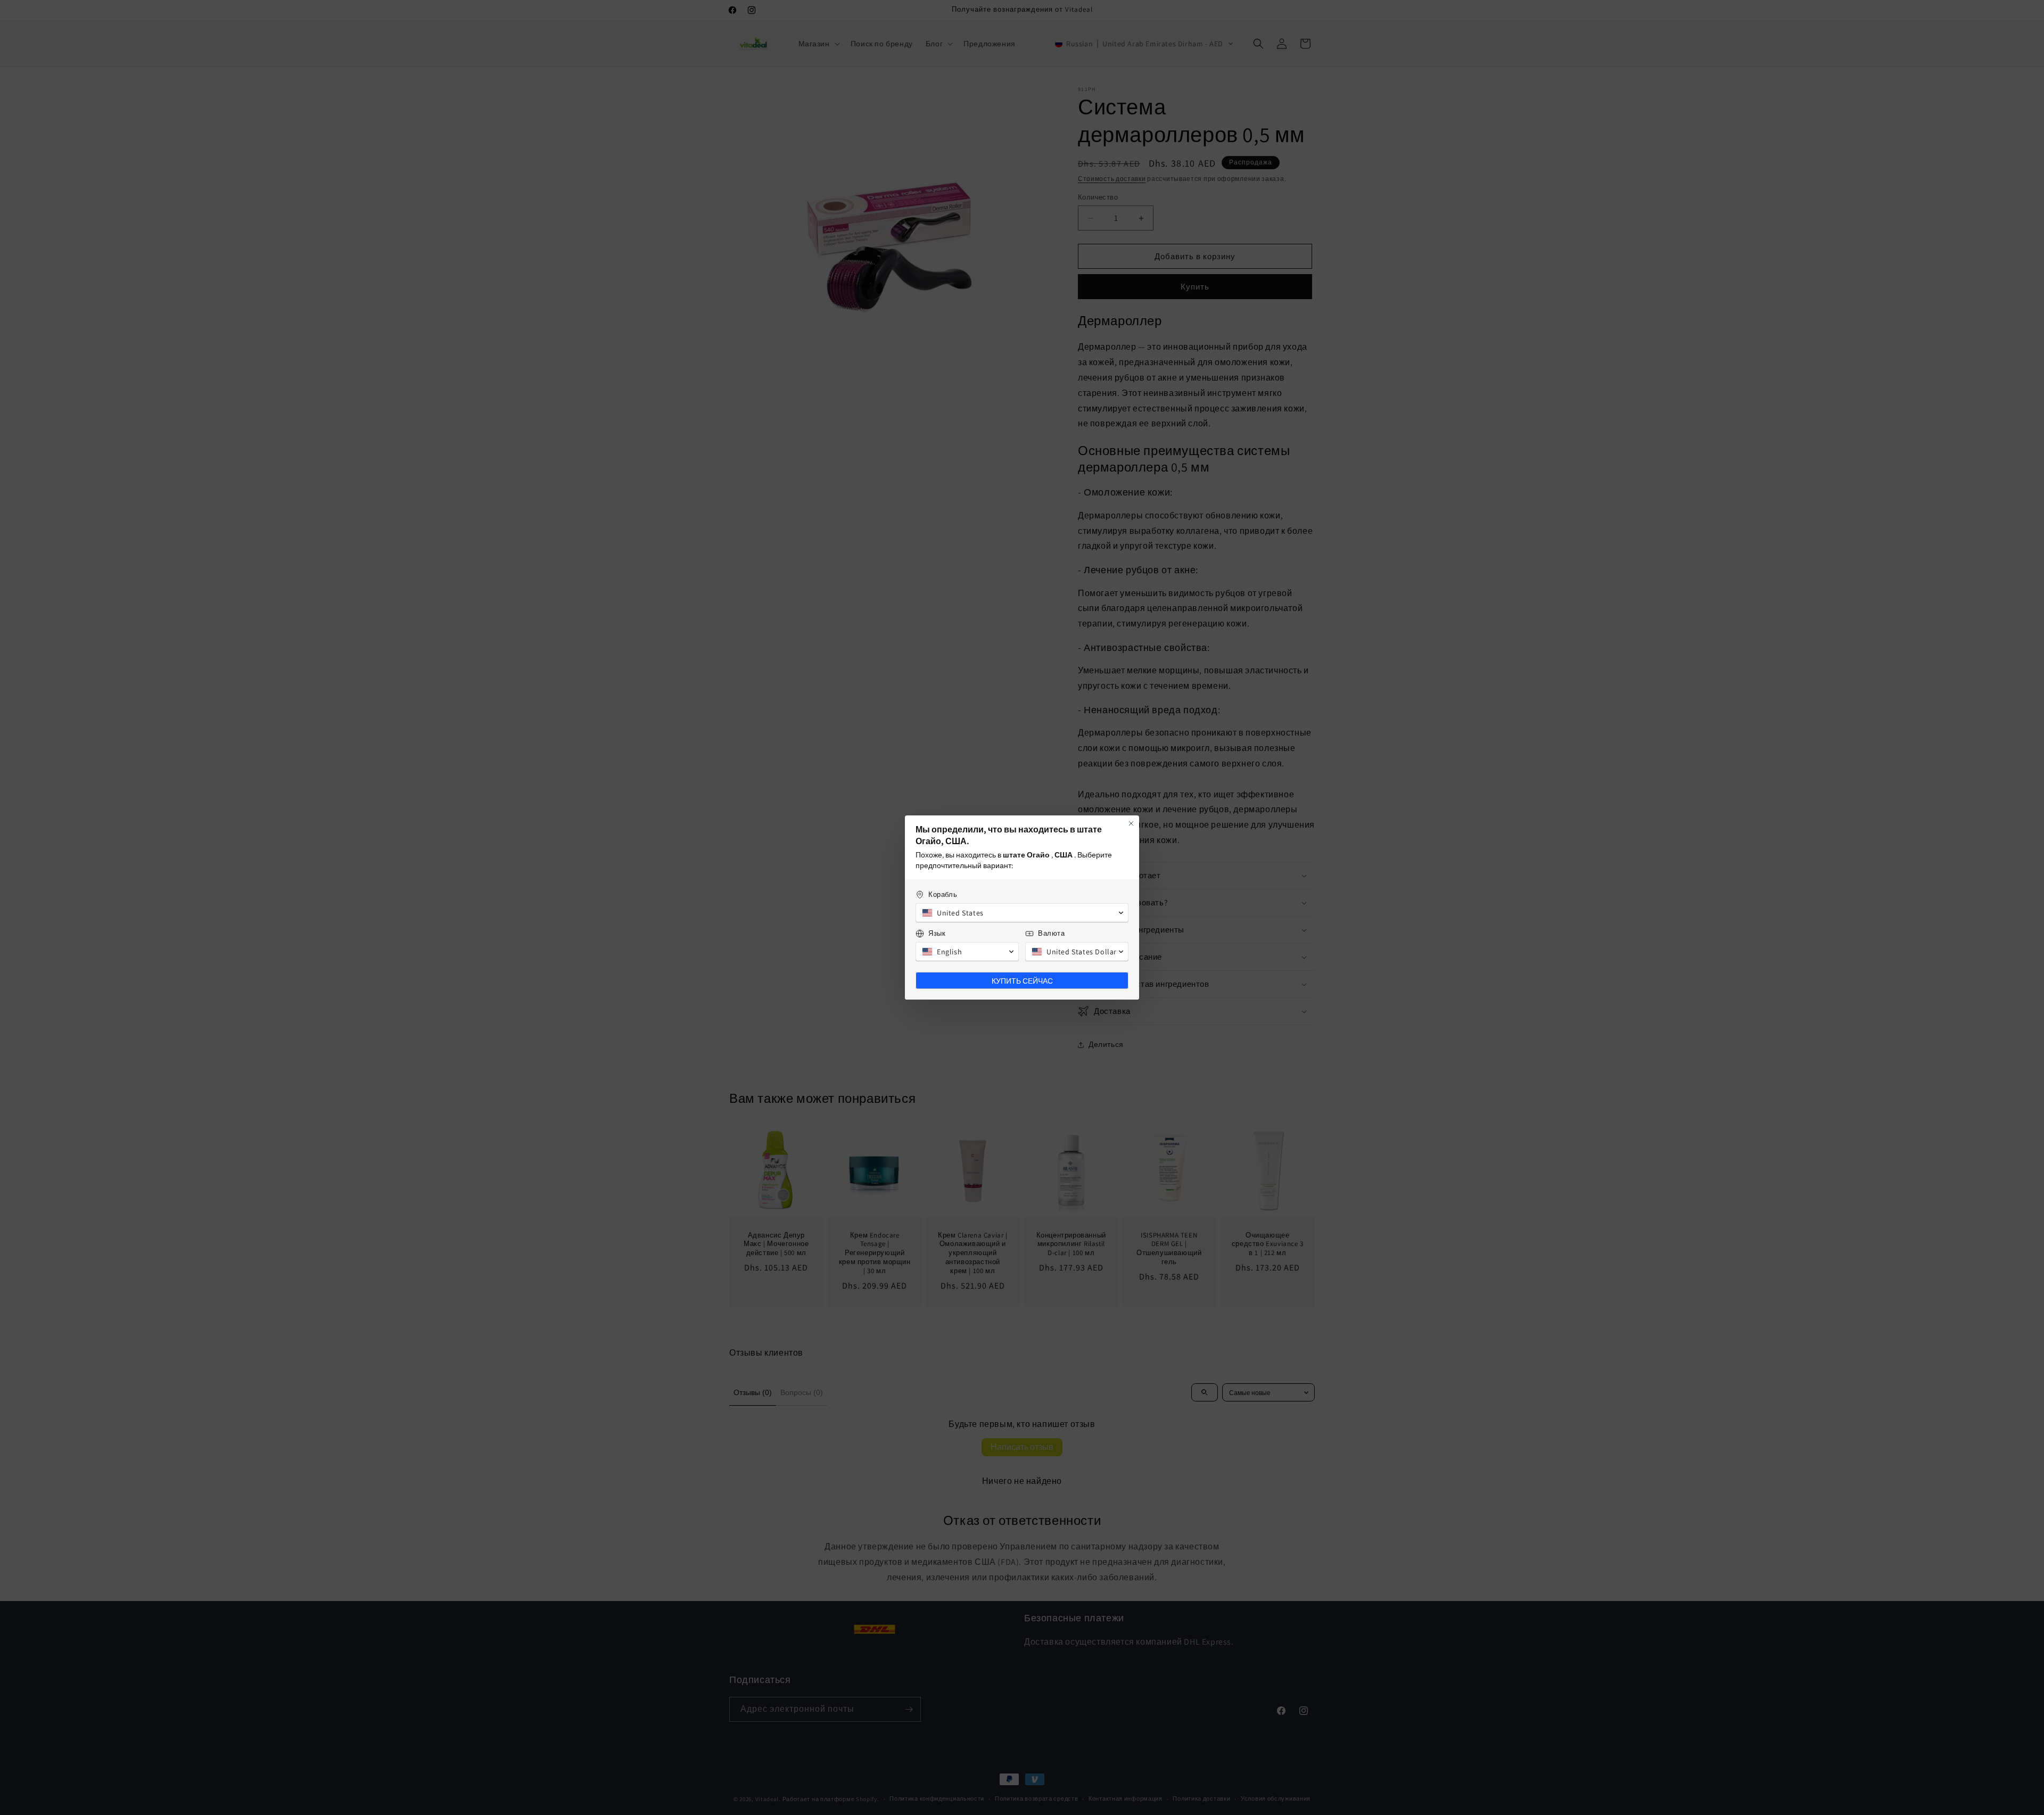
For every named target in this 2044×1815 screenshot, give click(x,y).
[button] (1022, 913)
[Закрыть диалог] (1131, 823)
